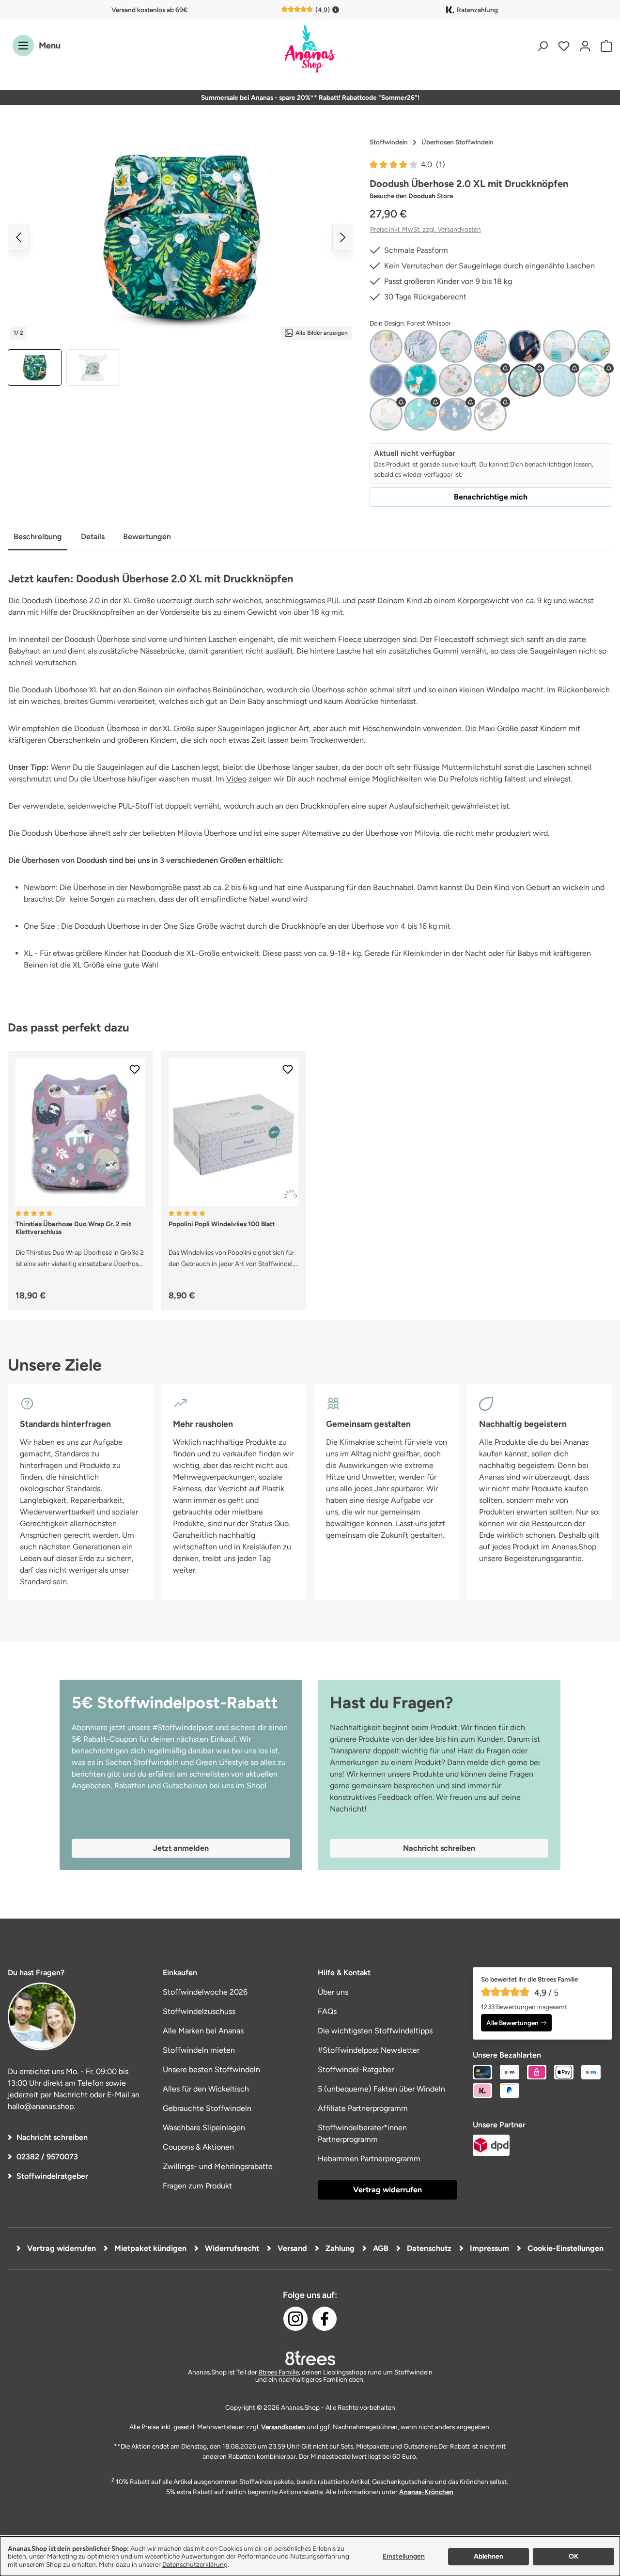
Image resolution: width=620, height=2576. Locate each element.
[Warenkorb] (604, 46)
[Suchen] (542, 46)
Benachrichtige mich (491, 497)
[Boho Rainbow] (386, 346)
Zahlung (339, 2248)
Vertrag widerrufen (387, 2190)
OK (573, 2556)
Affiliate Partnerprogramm (363, 2108)
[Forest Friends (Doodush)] (490, 380)
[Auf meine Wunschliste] (135, 1069)
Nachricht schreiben (52, 2137)
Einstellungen (404, 2556)
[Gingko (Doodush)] (559, 380)
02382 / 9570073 (47, 2157)
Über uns (333, 1992)
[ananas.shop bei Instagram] (295, 2319)
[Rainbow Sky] (594, 346)
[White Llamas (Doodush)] (455, 380)
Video (236, 779)
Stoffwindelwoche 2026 (205, 1992)
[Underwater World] (455, 414)
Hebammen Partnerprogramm (369, 2159)
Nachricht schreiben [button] (439, 1848)
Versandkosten (283, 2427)
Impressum (488, 2248)
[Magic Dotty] (490, 346)
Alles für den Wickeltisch (206, 2089)
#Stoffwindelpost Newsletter (369, 2050)
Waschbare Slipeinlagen (204, 2128)
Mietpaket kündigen (149, 2248)
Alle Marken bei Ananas (203, 2031)
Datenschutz (428, 2248)
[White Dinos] (490, 414)
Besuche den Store (411, 196)
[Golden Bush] (455, 346)
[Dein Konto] (585, 46)
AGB (380, 2248)
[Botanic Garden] (420, 346)
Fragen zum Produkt (197, 2186)
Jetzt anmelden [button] (181, 1848)
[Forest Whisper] (525, 380)
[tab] (38, 538)
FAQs (327, 2011)
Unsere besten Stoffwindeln (211, 2069)
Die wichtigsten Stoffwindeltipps (375, 2031)
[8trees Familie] (310, 2358)
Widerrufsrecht (231, 2248)
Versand (291, 2248)
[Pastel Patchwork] (559, 346)
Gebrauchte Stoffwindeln (207, 2108)
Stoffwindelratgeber (52, 2176)
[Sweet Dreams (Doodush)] (386, 380)
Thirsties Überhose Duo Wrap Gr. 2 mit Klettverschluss (73, 1228)
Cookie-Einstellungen (565, 2248)
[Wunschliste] (564, 46)
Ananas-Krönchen (426, 2492)
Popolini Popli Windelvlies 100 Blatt (222, 1224)
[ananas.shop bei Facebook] (325, 2319)
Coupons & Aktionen (198, 2147)
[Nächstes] (343, 237)
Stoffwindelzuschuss (199, 2011)
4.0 (433, 164)
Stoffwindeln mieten (199, 2050)
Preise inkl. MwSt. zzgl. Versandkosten (426, 229)
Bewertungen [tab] (147, 537)
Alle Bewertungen (512, 2023)
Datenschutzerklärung (195, 2564)
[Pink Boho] (386, 414)
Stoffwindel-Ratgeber (356, 2069)
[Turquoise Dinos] (420, 414)
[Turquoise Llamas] (420, 380)
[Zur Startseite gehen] (310, 50)
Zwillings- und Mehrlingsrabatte (218, 2166)
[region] (181, 259)
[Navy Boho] (525, 346)
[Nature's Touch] (594, 380)
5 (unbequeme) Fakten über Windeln (381, 2089)
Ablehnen (488, 2556)
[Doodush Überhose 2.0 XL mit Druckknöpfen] (181, 237)
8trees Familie (279, 2372)
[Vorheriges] (18, 237)
